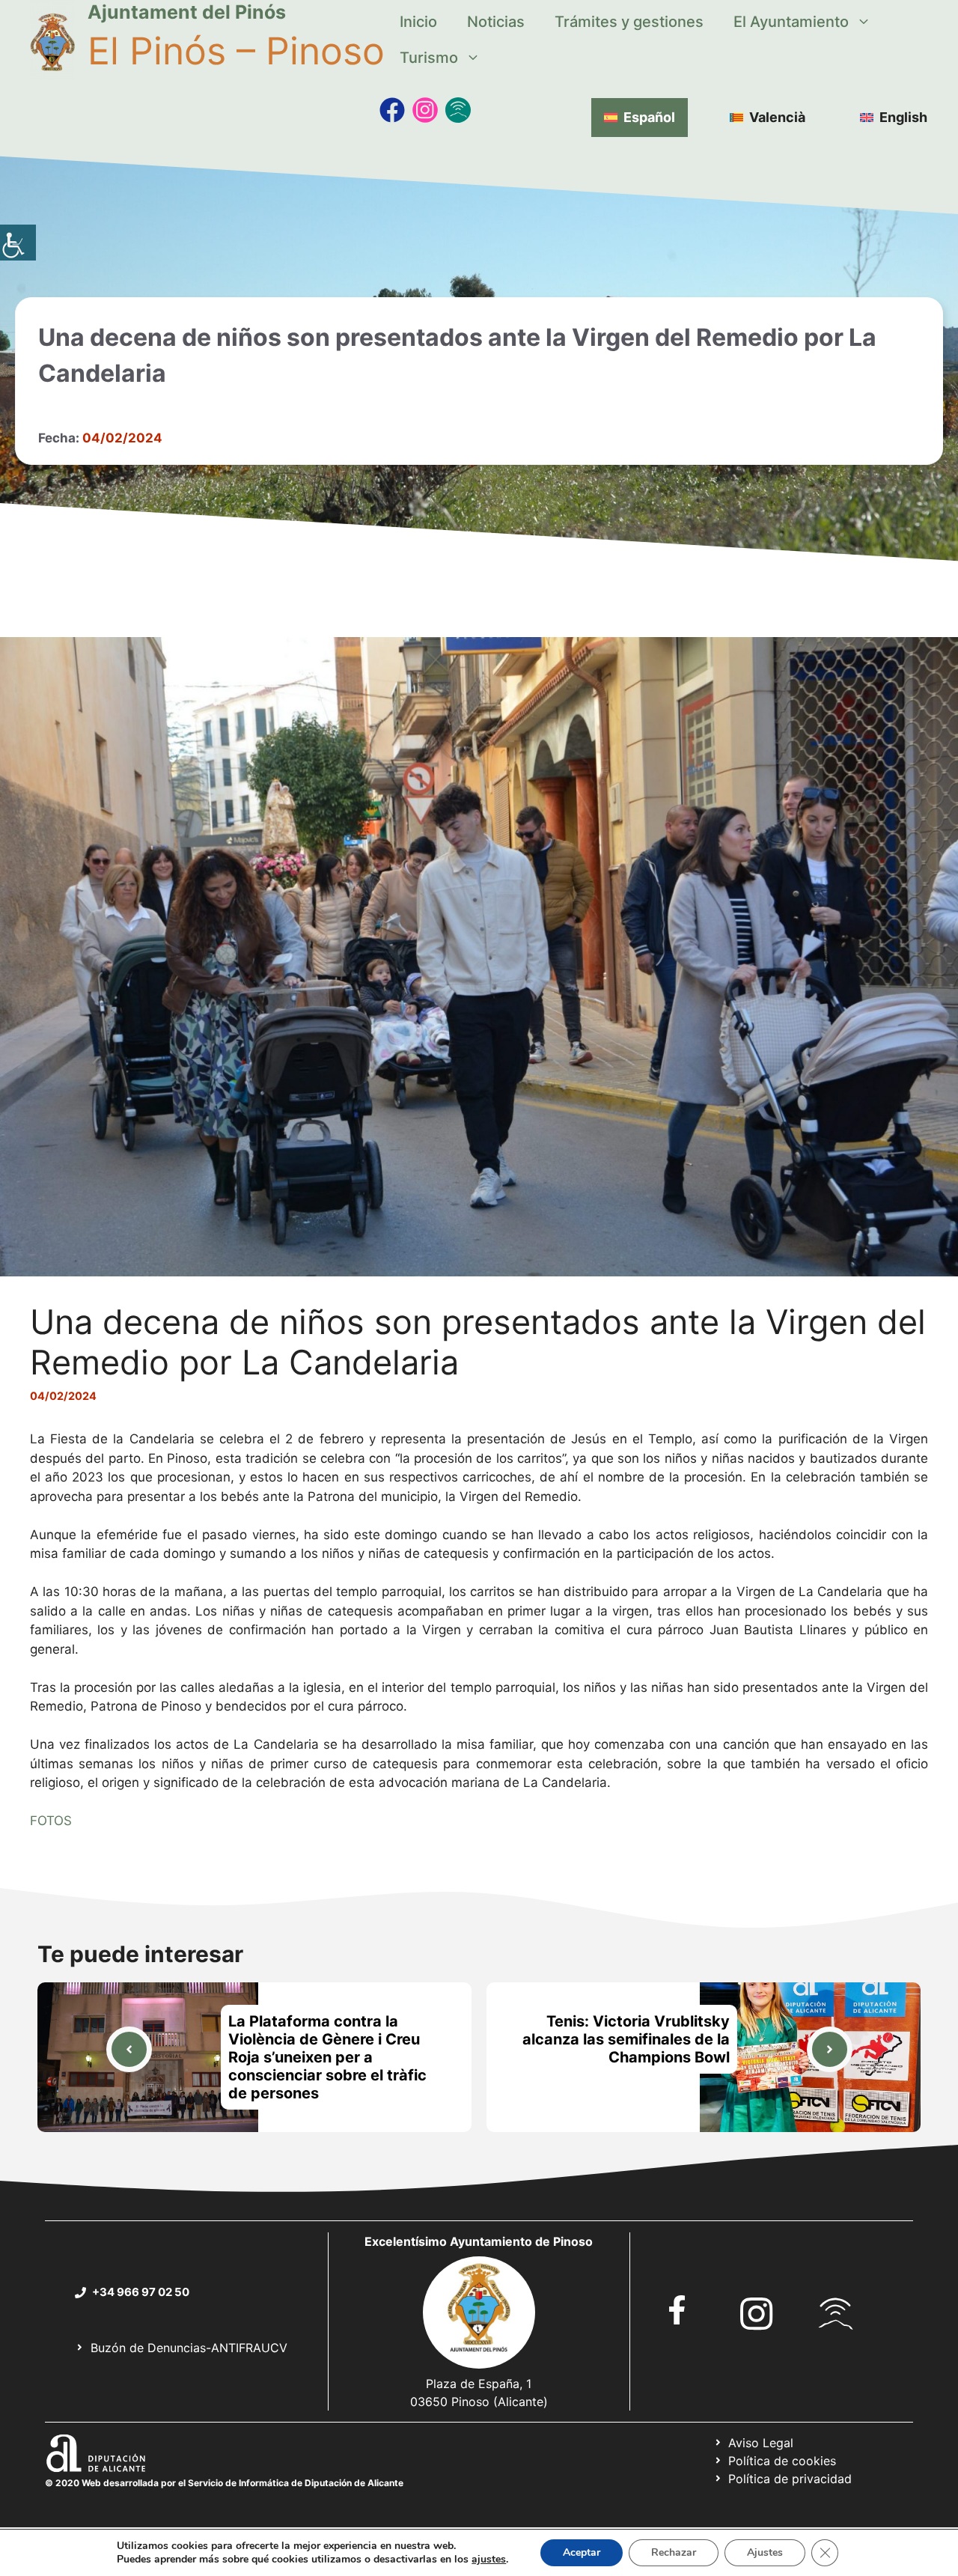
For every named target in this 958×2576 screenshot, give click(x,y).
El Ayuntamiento (791, 22)
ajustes (489, 2560)
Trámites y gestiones (629, 22)
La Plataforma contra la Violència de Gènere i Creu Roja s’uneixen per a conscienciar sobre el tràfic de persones (327, 2057)
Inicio (418, 22)
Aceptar (582, 2552)
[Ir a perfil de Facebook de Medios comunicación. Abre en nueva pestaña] (392, 110)
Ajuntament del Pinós (187, 12)
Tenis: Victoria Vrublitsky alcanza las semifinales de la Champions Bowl (626, 2039)
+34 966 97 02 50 (141, 2292)
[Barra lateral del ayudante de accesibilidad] (18, 243)
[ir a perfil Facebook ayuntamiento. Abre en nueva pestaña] (677, 2310)
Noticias (496, 22)
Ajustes (765, 2552)
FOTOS (51, 1821)
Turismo (429, 58)
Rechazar (674, 2552)
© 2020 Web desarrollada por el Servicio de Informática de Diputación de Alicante (224, 2483)
